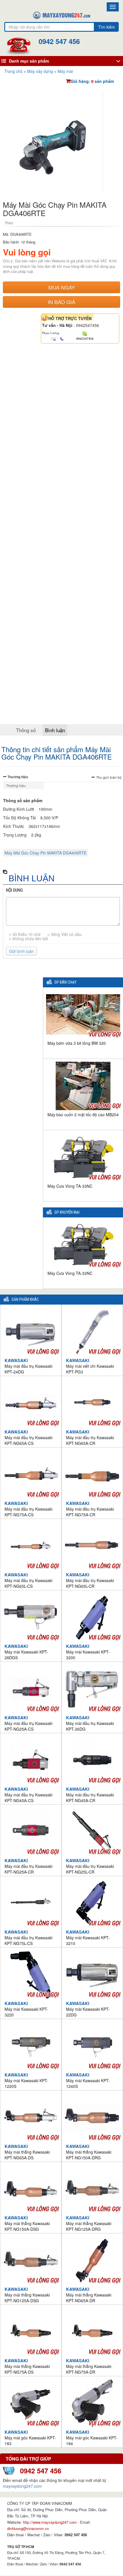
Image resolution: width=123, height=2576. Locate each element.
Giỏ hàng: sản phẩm (92, 81)
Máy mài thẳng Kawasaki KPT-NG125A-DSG (27, 2295)
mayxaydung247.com (22, 2486)
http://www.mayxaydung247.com (50, 2522)
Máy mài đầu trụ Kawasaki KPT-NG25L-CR (90, 1866)
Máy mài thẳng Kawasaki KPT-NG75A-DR (89, 2366)
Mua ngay (62, 287)
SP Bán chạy (65, 982)
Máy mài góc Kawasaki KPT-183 (30, 2438)
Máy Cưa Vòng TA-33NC (70, 1186)
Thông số (26, 730)
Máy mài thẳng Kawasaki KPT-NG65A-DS (27, 2152)
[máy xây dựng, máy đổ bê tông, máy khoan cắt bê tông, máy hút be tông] (61, 15)
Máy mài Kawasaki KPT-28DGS (26, 1652)
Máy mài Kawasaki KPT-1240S (88, 2080)
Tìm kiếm (107, 27)
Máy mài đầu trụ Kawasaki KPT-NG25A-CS (28, 1723)
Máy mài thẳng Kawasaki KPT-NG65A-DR (89, 2295)
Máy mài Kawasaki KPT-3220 (26, 2009)
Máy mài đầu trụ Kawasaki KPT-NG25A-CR (28, 1866)
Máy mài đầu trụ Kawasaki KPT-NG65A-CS (28, 1437)
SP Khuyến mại (67, 1212)
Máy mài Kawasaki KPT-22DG (88, 2009)
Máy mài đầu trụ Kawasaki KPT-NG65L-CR (90, 1580)
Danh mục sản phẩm (29, 61)
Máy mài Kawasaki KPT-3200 (88, 1652)
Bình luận (55, 730)
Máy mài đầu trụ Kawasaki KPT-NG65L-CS (28, 1580)
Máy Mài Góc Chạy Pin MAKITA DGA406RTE (45, 853)
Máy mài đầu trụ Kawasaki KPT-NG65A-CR (90, 1437)
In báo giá (61, 302)
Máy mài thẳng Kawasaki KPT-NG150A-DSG (27, 2223)
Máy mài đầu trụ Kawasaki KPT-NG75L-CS (28, 1938)
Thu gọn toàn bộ (109, 777)
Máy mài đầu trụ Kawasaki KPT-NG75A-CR (90, 1509)
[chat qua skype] (85, 333)
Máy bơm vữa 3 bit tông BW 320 (77, 1043)
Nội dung (14, 890)
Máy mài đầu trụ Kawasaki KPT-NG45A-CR (90, 1795)
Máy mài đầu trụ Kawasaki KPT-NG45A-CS (28, 1795)
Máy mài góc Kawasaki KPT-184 (92, 2438)
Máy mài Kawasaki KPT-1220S (26, 2080)
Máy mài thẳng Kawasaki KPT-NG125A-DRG (89, 2223)
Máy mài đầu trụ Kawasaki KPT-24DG (28, 1366)
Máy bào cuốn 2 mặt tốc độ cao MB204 (83, 1115)
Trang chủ (13, 71)
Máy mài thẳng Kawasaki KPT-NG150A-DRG (89, 2152)
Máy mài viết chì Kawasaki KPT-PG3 (90, 1366)
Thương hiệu (18, 777)
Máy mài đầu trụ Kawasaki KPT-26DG (90, 1723)
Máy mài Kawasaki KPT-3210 (88, 1938)
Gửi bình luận (21, 951)
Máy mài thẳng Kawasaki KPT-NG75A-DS (27, 2366)
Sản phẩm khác (25, 1300)
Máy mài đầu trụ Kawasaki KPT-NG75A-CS (28, 1509)
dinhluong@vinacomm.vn (28, 2528)
